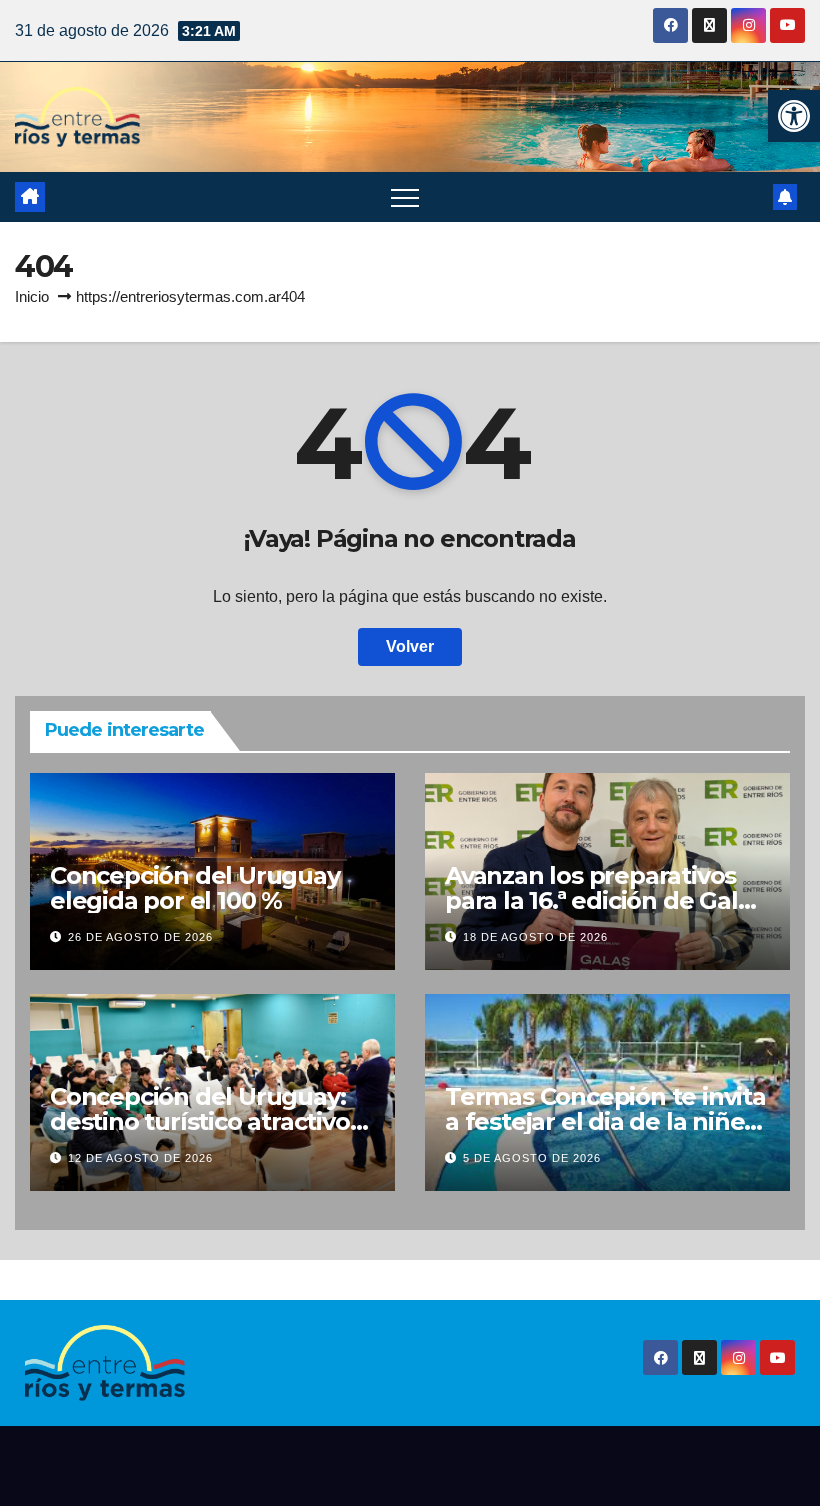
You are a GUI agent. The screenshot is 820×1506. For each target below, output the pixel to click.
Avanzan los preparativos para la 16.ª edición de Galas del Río (604, 900)
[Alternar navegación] (405, 197)
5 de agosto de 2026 (532, 1158)
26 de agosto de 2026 (140, 937)
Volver (410, 646)
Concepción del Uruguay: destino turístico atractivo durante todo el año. (200, 1121)
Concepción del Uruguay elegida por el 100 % (195, 888)
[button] (794, 116)
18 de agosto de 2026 (535, 937)
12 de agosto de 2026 (140, 1158)
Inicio (32, 296)
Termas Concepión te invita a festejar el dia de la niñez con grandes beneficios (605, 1121)
